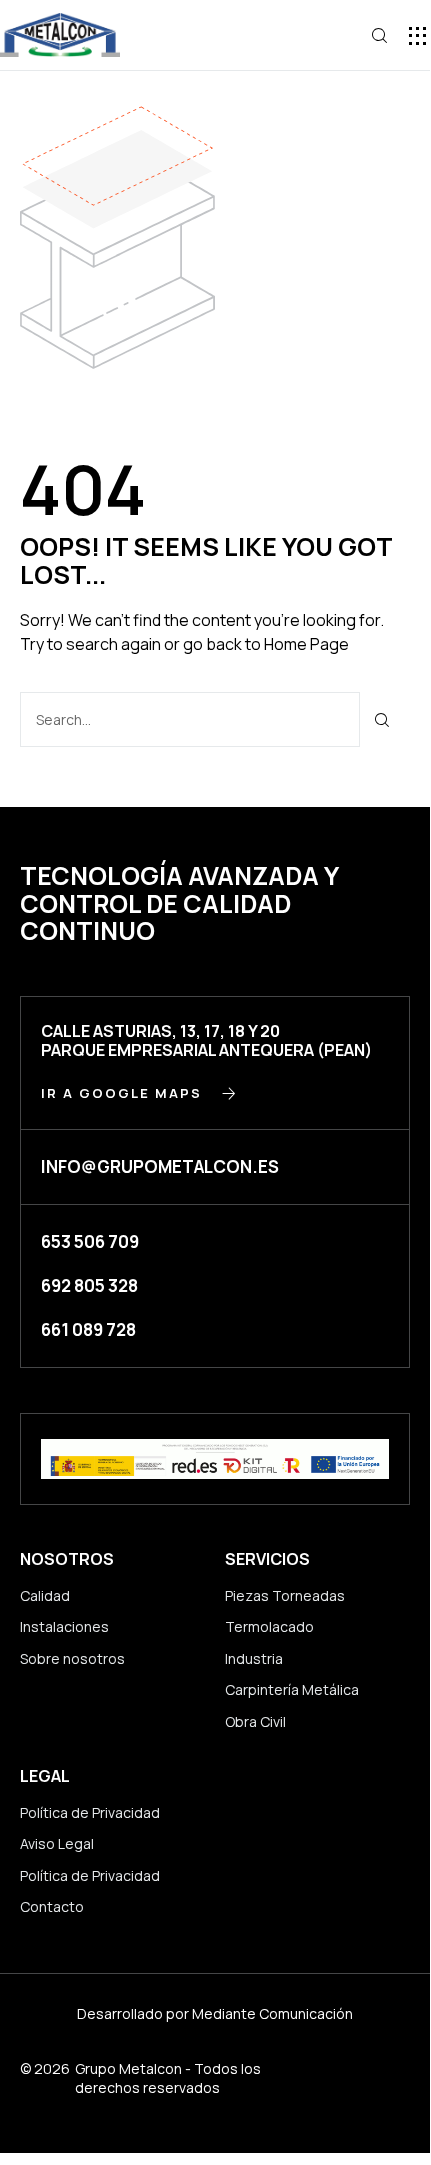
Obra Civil (255, 1721)
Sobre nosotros (72, 1658)
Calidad (45, 1595)
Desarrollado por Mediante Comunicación (215, 2013)
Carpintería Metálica (292, 1689)
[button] (417, 35)
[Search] (382, 719)
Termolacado (269, 1626)
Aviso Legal (57, 1843)
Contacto (52, 1906)
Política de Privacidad (90, 1812)
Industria (254, 1658)
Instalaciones (64, 1626)
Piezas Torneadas (285, 1595)
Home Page (306, 644)
